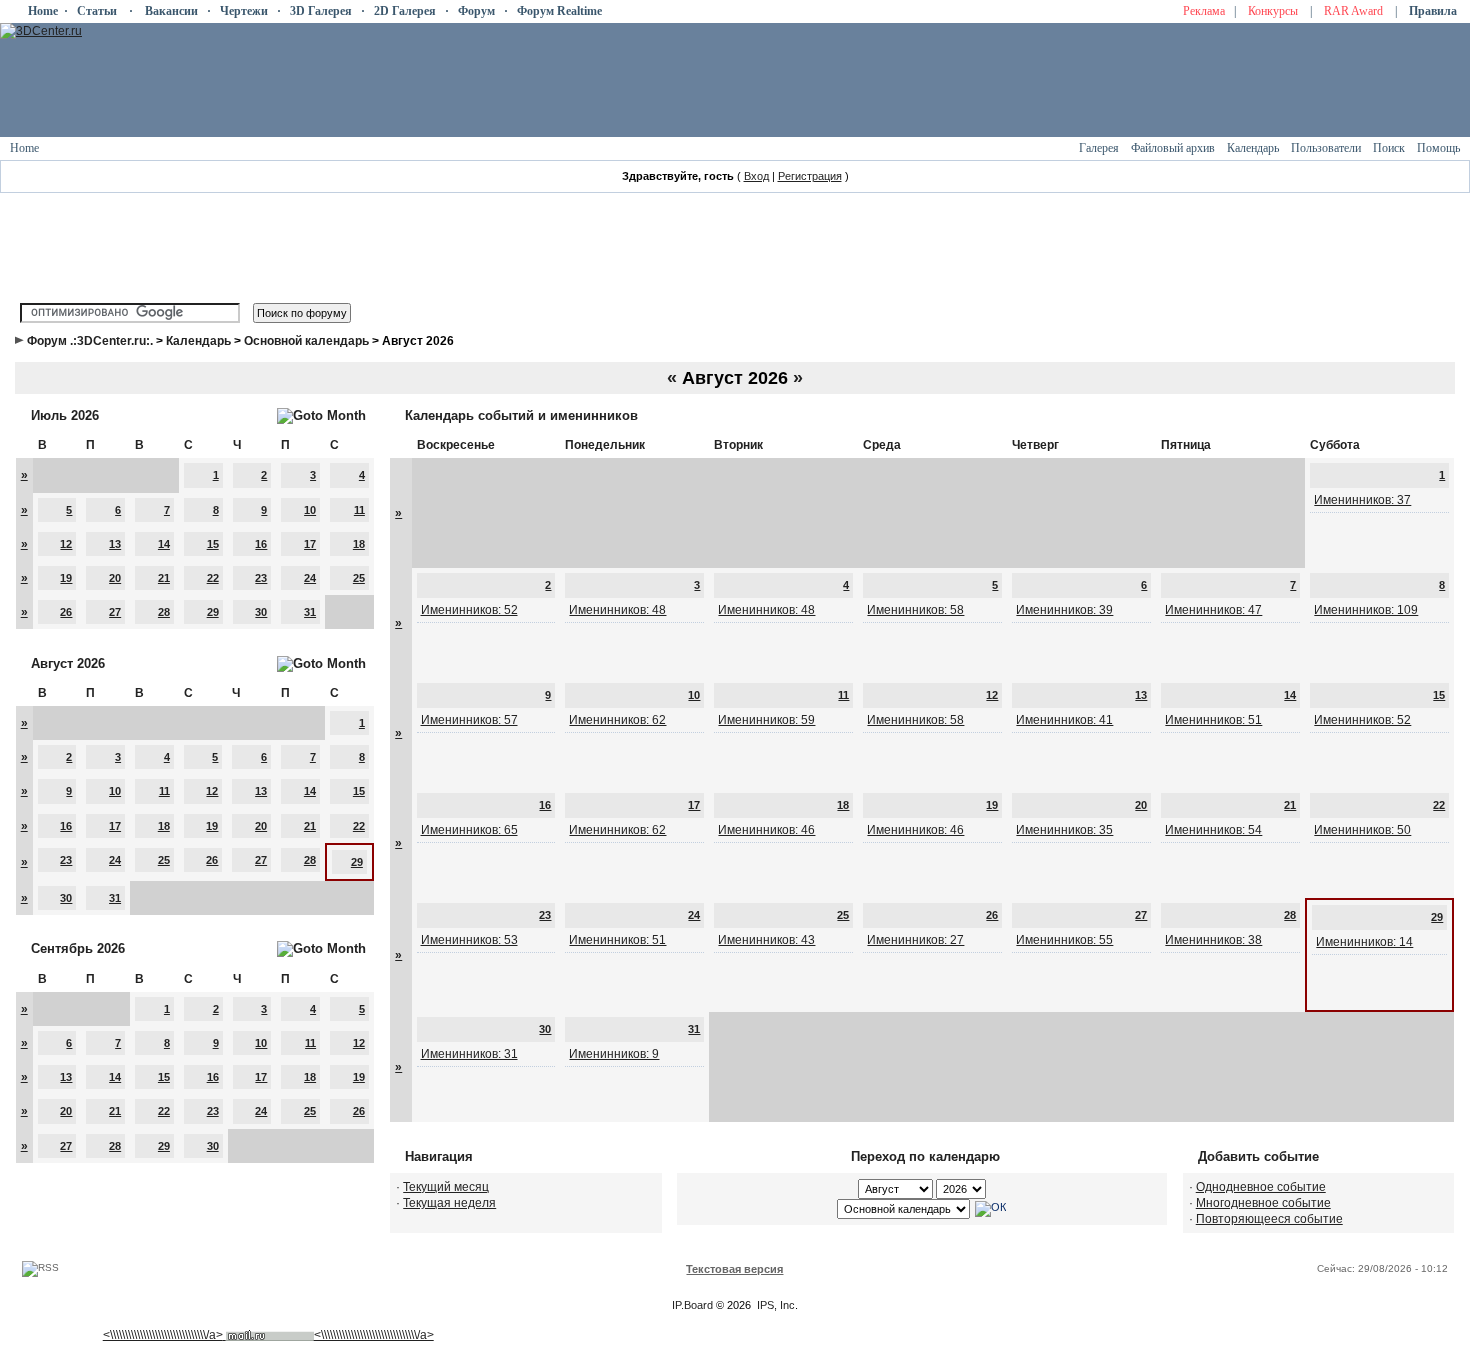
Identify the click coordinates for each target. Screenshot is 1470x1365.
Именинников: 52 (469, 610)
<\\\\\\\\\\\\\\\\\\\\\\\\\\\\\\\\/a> (163, 1335)
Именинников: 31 (469, 1054)
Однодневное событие (1261, 1187)
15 (213, 544)
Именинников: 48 (617, 610)
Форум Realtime (559, 11)
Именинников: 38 (1213, 940)
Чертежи (244, 11)
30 (261, 612)
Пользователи (1326, 148)
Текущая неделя (449, 1203)
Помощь (1438, 148)
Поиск (1389, 148)
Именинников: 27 (915, 940)
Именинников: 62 (617, 720)
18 (359, 544)
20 (115, 578)
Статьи (97, 11)
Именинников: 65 (469, 830)
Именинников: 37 (1362, 500)
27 (115, 612)
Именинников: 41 (1064, 720)
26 (66, 612)
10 (310, 510)
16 (261, 544)
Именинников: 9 (614, 1054)
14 (164, 544)
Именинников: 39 (1064, 610)
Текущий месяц (446, 1187)
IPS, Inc (776, 1305)
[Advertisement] (379, 1241)
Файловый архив (1173, 148)
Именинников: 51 (1213, 720)
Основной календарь (306, 341)
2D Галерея (405, 11)
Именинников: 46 (766, 830)
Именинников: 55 (1064, 940)
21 (164, 578)
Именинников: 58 (915, 610)
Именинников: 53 (469, 940)
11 (359, 510)
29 (213, 612)
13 (115, 544)
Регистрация (810, 176)
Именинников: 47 (1213, 610)
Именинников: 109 (1366, 610)
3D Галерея (321, 11)
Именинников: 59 (766, 720)
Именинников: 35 (1064, 830)
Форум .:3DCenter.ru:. (90, 341)
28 (164, 612)
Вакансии (171, 11)
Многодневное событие (1263, 1203)
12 (66, 544)
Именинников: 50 (1362, 830)
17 (310, 544)
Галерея (1099, 148)
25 (359, 578)
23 (261, 578)
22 (213, 578)
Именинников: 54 (1213, 830)
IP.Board (692, 1305)
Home (43, 11)
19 (66, 578)
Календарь (1253, 148)
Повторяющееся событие (1269, 1219)
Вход (756, 176)
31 (310, 612)
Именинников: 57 (469, 720)
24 (310, 578)
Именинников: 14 (1364, 942)
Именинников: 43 (766, 940)
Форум (476, 11)
